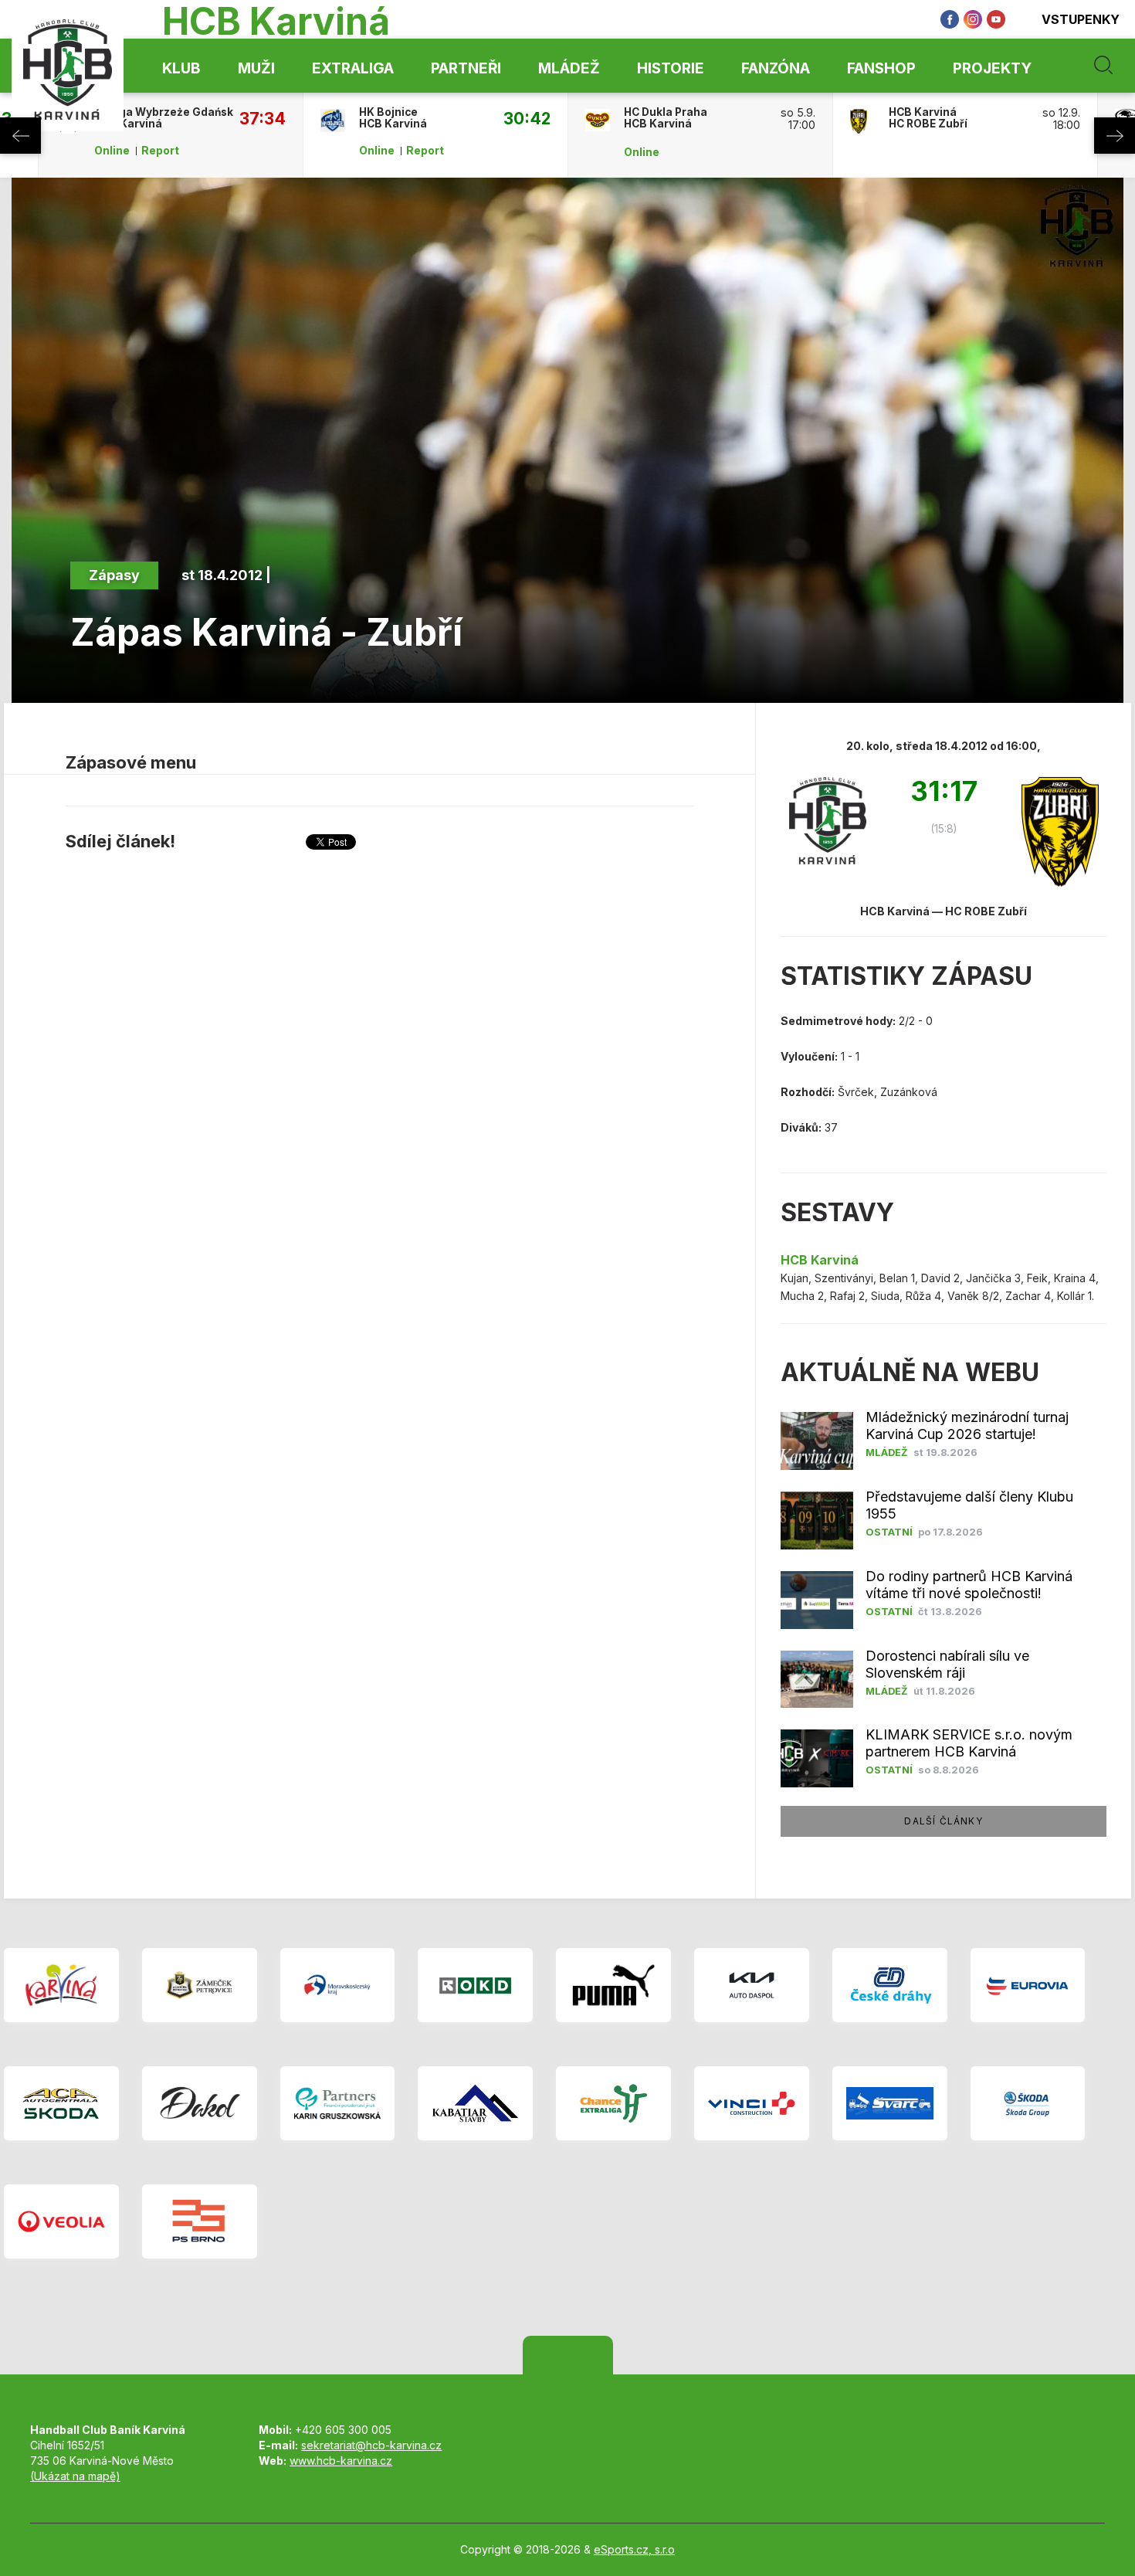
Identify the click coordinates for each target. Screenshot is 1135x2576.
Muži (256, 68)
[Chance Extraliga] (613, 2103)
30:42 (527, 118)
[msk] (338, 1985)
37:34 (263, 118)
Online (112, 151)
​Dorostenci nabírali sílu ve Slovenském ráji (947, 1664)
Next (1115, 136)
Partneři (466, 68)
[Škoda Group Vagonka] (1028, 2103)
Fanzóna (776, 68)
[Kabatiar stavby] (475, 2103)
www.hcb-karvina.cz (341, 2461)
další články (943, 1821)
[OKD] (475, 1985)
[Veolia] (61, 2221)
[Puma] (613, 1985)
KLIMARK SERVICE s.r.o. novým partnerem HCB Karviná (969, 1743)
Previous (20, 136)
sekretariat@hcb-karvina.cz (371, 2445)
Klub (181, 68)
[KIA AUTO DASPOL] (752, 1985)
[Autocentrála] (61, 2103)
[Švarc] (890, 2103)
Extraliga (353, 68)
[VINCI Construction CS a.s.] (752, 2103)
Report (160, 151)
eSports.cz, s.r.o (634, 2549)
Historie (671, 68)
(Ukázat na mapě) (75, 2476)
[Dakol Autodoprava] (200, 2103)
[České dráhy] (890, 1985)
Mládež (569, 68)
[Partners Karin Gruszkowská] (338, 2103)
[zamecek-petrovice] (200, 1985)
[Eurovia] (1028, 1985)
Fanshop (881, 68)
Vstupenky (1081, 19)
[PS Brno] (200, 2221)
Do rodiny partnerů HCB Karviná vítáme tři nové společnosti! (969, 1585)
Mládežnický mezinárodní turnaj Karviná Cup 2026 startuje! (967, 1425)
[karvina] (61, 1985)
